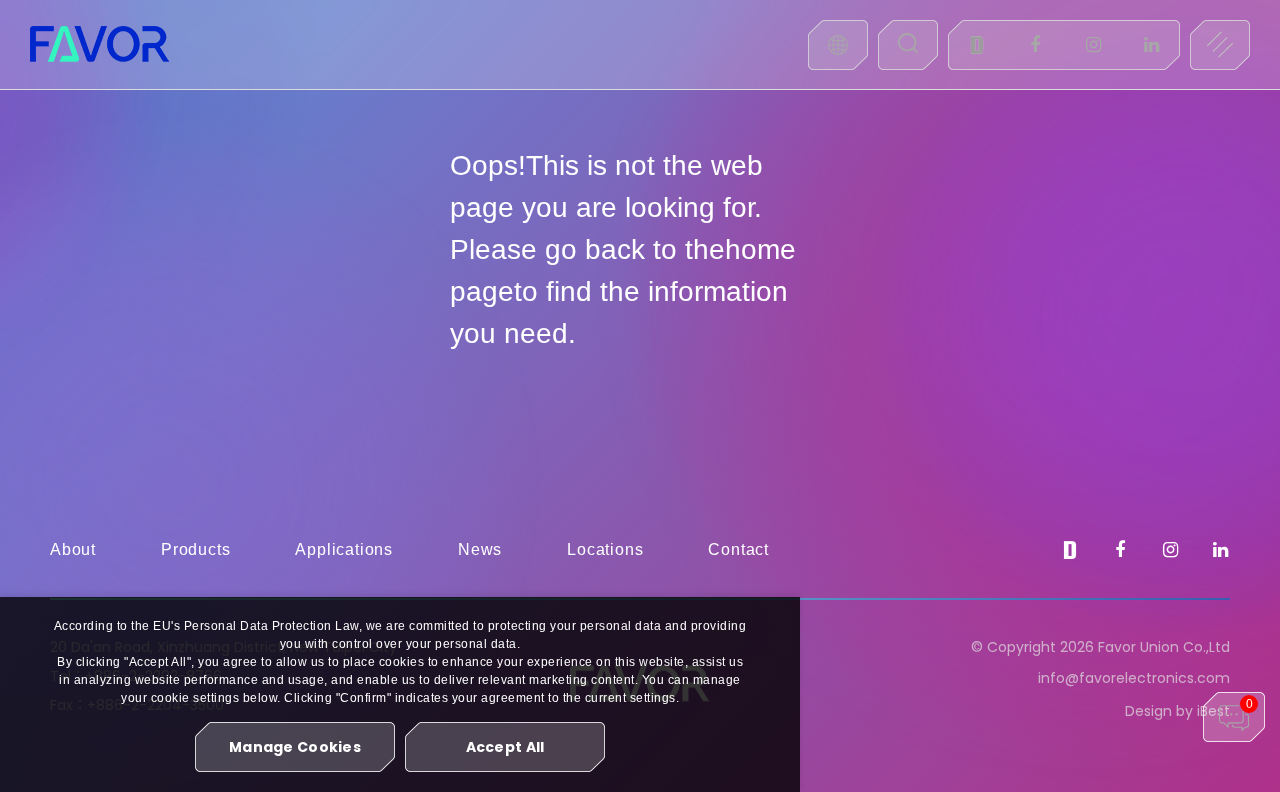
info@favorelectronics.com (1134, 678)
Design (1148, 711)
